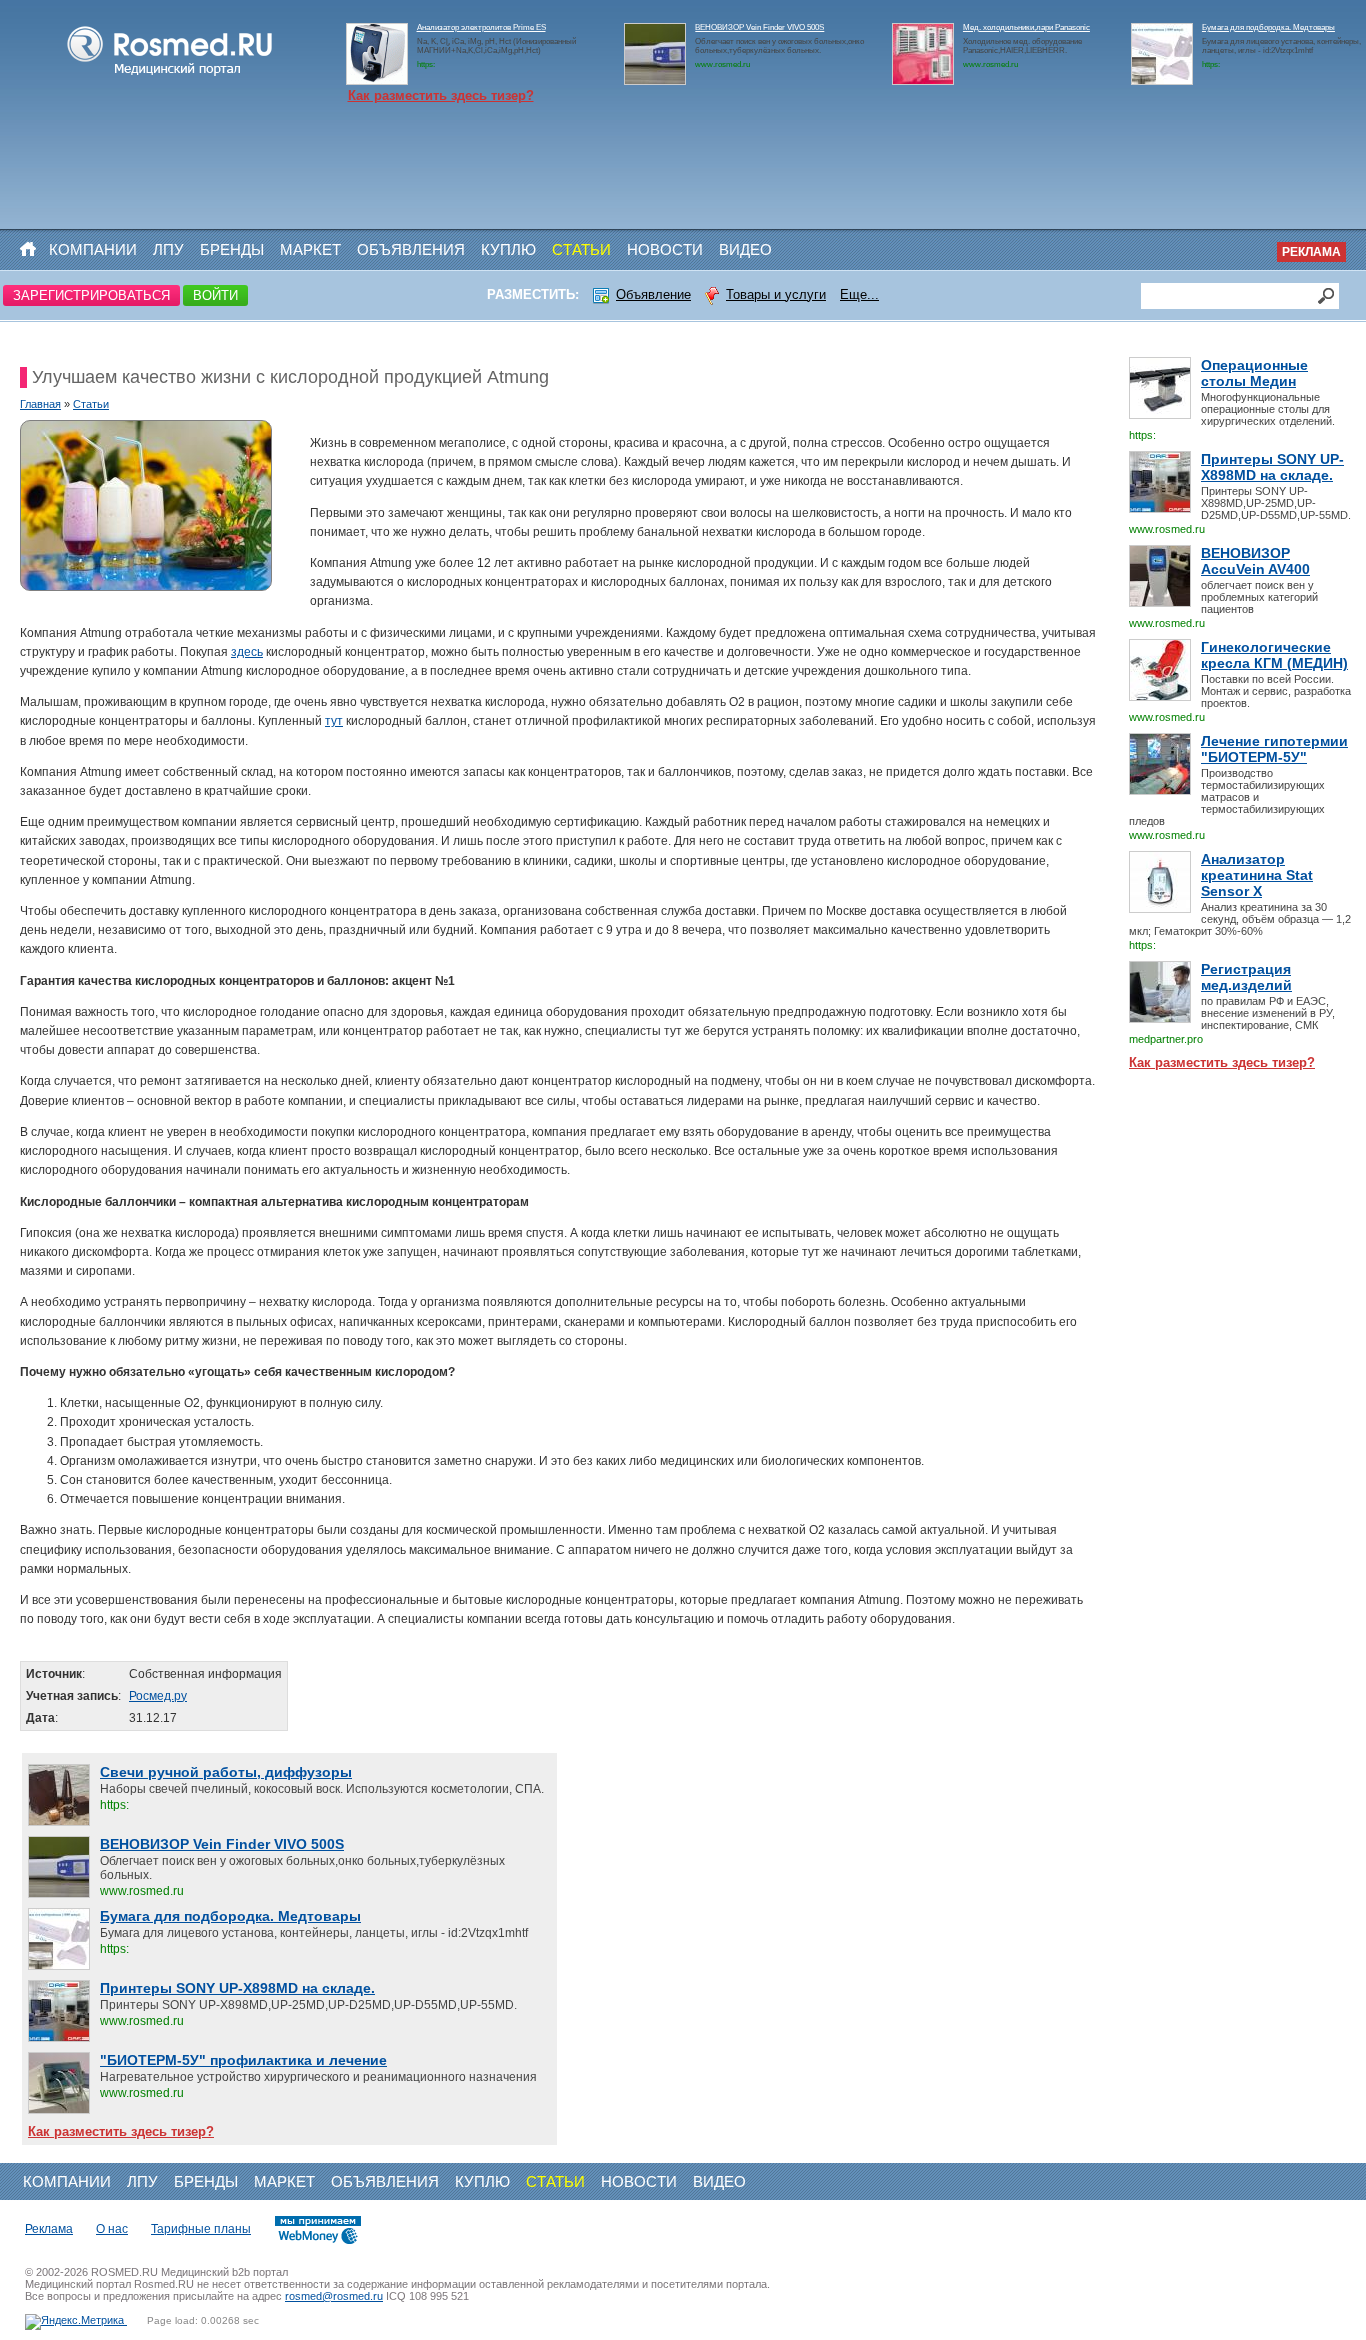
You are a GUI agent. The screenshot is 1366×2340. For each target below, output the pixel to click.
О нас (112, 2229)
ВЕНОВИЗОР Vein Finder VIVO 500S (759, 27)
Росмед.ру (158, 1696)
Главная (40, 404)
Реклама (1311, 252)
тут (334, 721)
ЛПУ (168, 249)
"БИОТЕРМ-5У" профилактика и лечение (243, 2060)
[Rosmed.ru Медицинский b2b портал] (170, 76)
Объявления (411, 249)
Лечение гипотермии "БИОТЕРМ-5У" (1274, 749)
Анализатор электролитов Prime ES (481, 27)
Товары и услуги (776, 294)
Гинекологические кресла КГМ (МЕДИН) (1274, 655)
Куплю (508, 249)
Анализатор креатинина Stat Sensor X (1257, 875)
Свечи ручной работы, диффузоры (226, 1772)
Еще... (859, 294)
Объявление (653, 294)
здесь (247, 652)
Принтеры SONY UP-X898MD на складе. (1272, 467)
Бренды (232, 249)
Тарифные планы (201, 2229)
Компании (93, 249)
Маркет (310, 249)
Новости (665, 249)
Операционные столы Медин (1254, 373)
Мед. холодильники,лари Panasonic (1026, 27)
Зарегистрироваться (91, 295)
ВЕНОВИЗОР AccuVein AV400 (1255, 561)
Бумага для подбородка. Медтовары (1268, 27)
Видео (745, 249)
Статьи (581, 249)
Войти (215, 295)
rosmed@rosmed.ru (334, 2296)
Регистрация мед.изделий (1246, 977)
